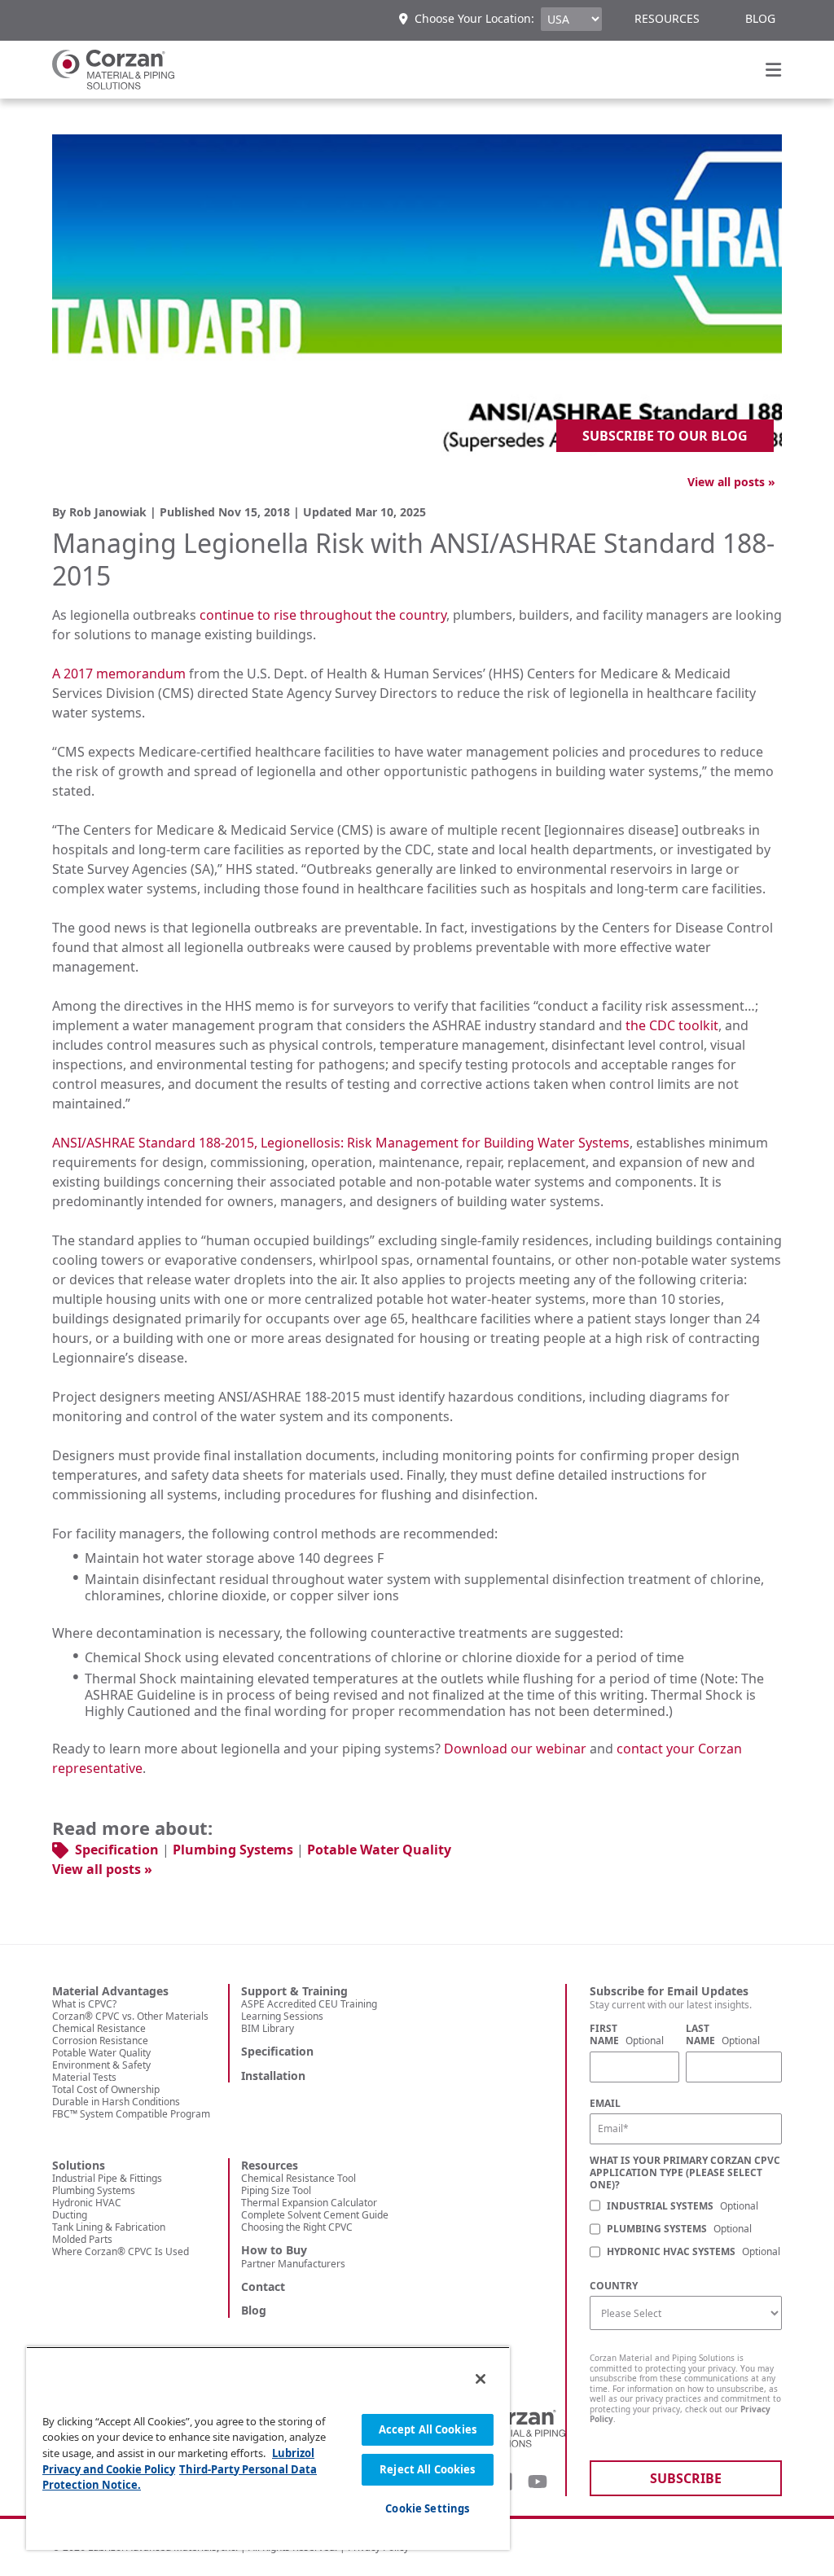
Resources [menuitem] (667, 18)
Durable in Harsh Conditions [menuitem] (116, 2102)
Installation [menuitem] (273, 2076)
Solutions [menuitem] (79, 2166)
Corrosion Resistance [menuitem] (100, 2041)
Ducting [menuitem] (70, 2215)
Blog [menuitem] (760, 18)
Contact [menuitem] (263, 2287)
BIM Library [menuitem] (268, 2028)
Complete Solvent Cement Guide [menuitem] (315, 2215)
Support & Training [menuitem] (294, 1991)
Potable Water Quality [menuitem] (101, 2053)
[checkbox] (686, 2230)
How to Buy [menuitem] (274, 2250)
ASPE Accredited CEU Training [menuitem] (309, 2004)
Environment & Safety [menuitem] (101, 2065)
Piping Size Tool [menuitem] (276, 2190)
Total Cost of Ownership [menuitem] (106, 2089)
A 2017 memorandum (119, 674)
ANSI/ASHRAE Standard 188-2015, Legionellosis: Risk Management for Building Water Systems (341, 1143)
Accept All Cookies (428, 2429)
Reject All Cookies (427, 2469)
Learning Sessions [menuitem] (282, 2016)
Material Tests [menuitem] (84, 2077)
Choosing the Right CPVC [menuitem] (297, 2227)
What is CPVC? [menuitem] (84, 2004)
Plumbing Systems (233, 1850)
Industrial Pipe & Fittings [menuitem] (107, 2178)
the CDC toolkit (672, 1025)
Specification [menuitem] (277, 2052)
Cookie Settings (427, 2508)
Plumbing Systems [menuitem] (94, 2190)
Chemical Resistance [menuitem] (99, 2028)
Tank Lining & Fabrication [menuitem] (109, 2227)
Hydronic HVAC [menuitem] (87, 2203)
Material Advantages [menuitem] (110, 1991)
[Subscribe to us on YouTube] (538, 2482)
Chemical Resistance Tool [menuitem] (298, 2178)
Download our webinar (515, 1749)
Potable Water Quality (379, 1850)
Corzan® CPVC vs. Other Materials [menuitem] (130, 2016)
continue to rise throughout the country (323, 615)
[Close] (481, 2379)
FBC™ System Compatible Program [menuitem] (131, 2114)
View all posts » (731, 482)
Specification (117, 1850)
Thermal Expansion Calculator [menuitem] (309, 2203)
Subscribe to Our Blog (665, 436)
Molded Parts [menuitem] (82, 2239)
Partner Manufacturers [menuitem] (293, 2264)
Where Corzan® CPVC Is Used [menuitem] (121, 2251)
